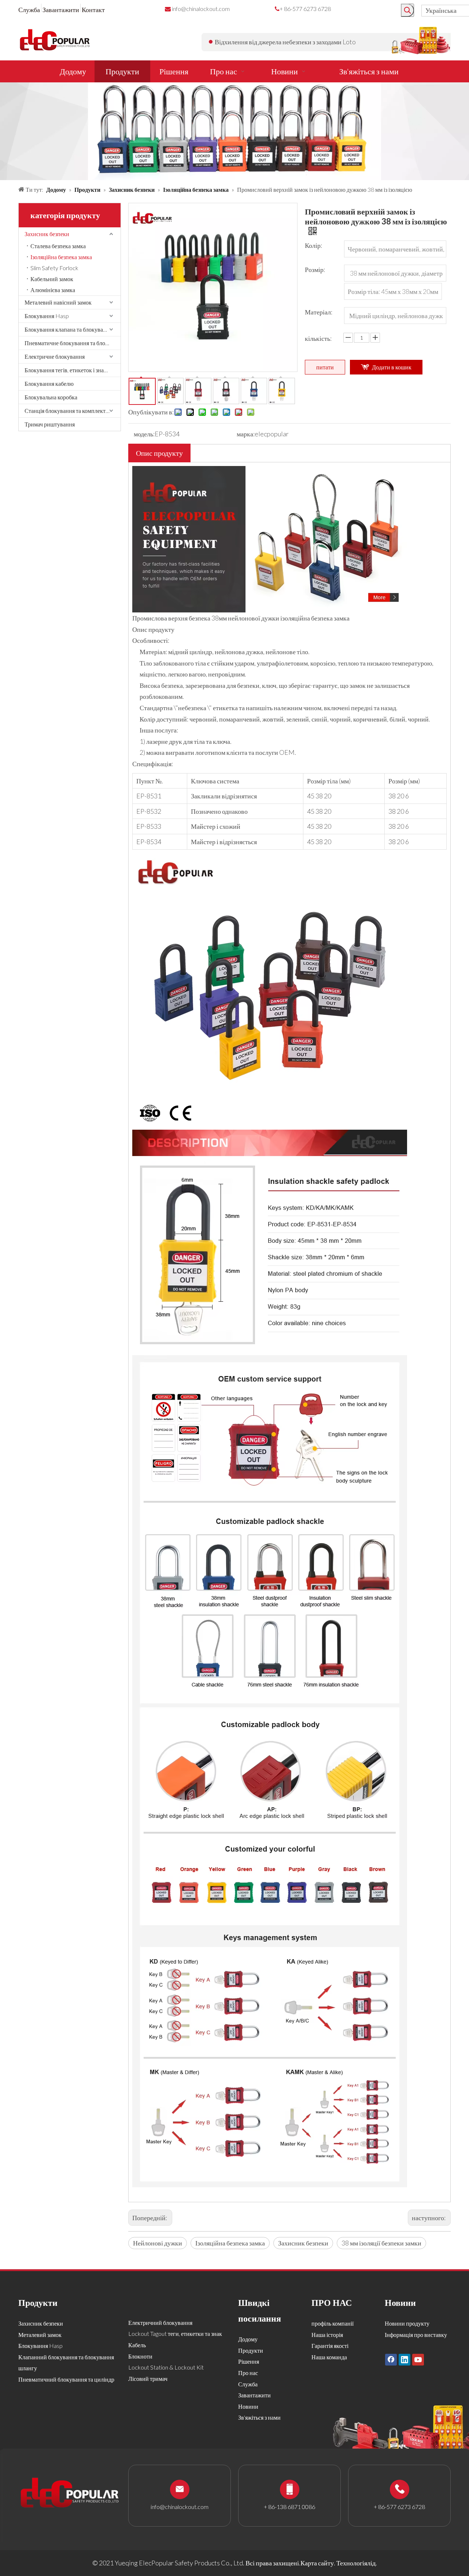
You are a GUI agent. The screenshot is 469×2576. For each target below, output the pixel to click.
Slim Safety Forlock (54, 268)
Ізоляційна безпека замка (61, 257)
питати (325, 367)
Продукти (251, 2350)
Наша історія (327, 2335)
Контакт (93, 10)
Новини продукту (407, 2323)
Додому (248, 2339)
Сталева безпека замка (58, 246)
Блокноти (140, 2356)
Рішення (249, 2361)
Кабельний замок (52, 279)
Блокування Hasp (47, 316)
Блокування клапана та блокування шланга (73, 329)
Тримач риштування (50, 424)
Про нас (248, 2373)
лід (371, 2563)
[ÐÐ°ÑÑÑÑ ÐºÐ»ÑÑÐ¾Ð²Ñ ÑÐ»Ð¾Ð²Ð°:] (407, 10)
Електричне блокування (55, 356)
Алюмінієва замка (53, 290)
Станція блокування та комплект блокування (73, 411)
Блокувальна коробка (51, 397)
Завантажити (61, 10)
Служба (29, 10)
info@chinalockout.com (201, 9)
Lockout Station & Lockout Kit (166, 2367)
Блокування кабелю (49, 383)
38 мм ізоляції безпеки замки (381, 2243)
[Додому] (270, 471)
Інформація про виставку (416, 2335)
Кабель (137, 2345)
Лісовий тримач (148, 2379)
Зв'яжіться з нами (259, 2417)
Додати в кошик (392, 367)
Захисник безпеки (47, 234)
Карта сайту (317, 2563)
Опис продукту (159, 453)
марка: (246, 434)
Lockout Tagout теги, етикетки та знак (175, 2333)
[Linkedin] (405, 2359)
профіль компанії (333, 2323)
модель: (144, 434)
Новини (248, 2406)
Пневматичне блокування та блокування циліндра (73, 343)
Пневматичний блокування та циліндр (66, 2379)
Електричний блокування (160, 2322)
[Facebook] (391, 2359)
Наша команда (329, 2357)
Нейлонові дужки (158, 2243)
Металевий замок (40, 2335)
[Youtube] (418, 2359)
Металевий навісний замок (58, 302)
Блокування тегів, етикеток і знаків (68, 370)
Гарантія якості (330, 2346)
